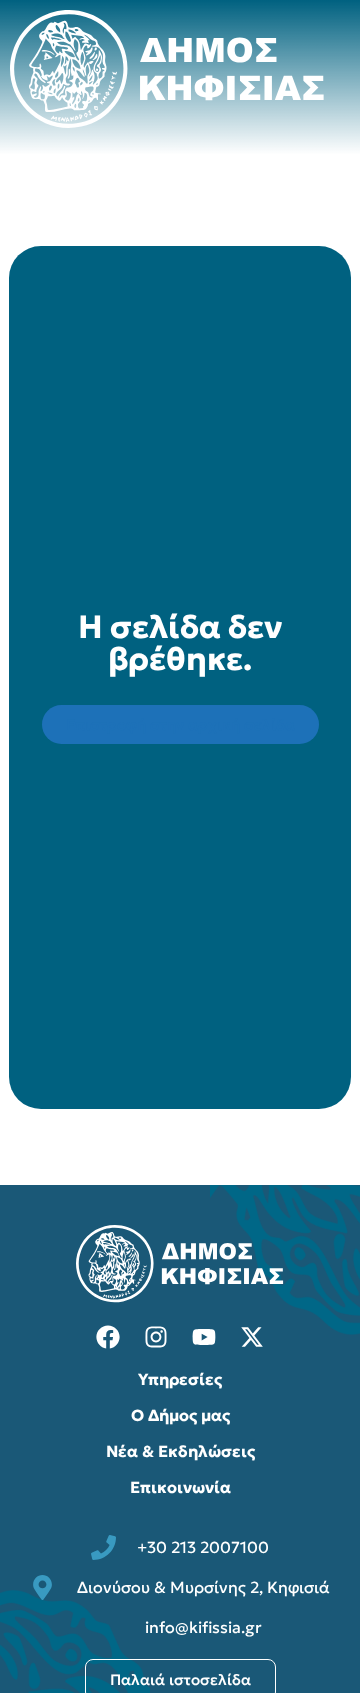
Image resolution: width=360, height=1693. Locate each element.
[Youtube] (204, 1337)
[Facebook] (108, 1337)
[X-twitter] (252, 1337)
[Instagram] (156, 1337)
